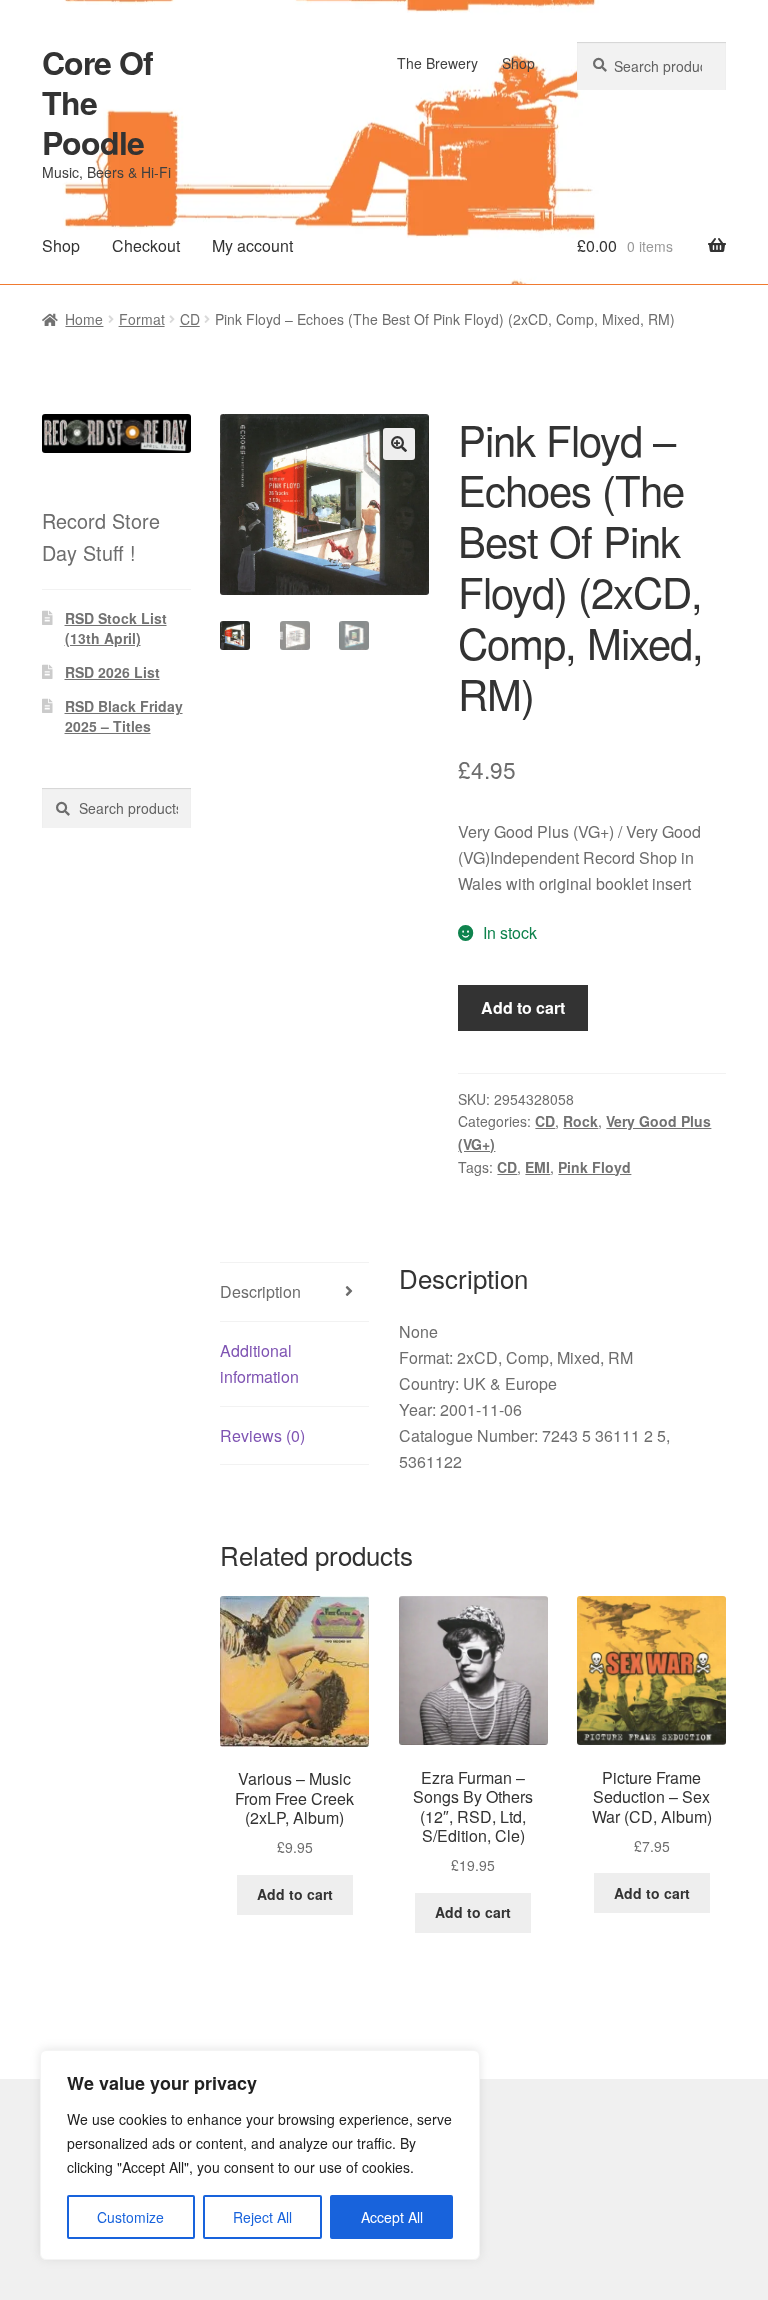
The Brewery (437, 63)
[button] (399, 444)
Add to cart (523, 1007)
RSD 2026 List (112, 672)
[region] (260, 2155)
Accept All (392, 2217)
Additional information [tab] (259, 1363)
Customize (130, 2217)
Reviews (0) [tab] (262, 1435)
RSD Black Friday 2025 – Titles (124, 716)
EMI (537, 1167)
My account (252, 245)
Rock (580, 1121)
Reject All (262, 2217)
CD (190, 319)
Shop (518, 63)
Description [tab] (260, 1291)
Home (84, 319)
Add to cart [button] (295, 1894)
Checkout (146, 245)
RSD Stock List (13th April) (116, 628)
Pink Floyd (594, 1167)
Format (142, 319)
